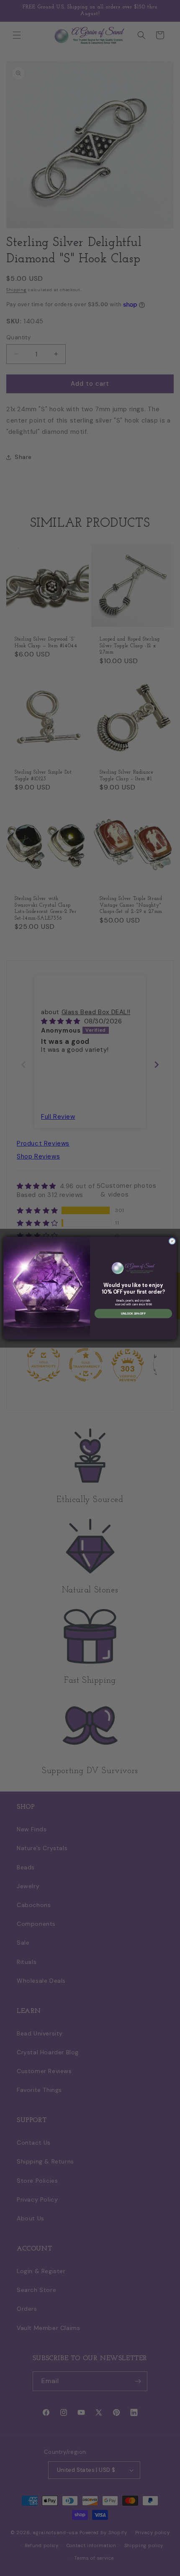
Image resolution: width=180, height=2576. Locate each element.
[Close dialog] (172, 1241)
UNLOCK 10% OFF (133, 1314)
